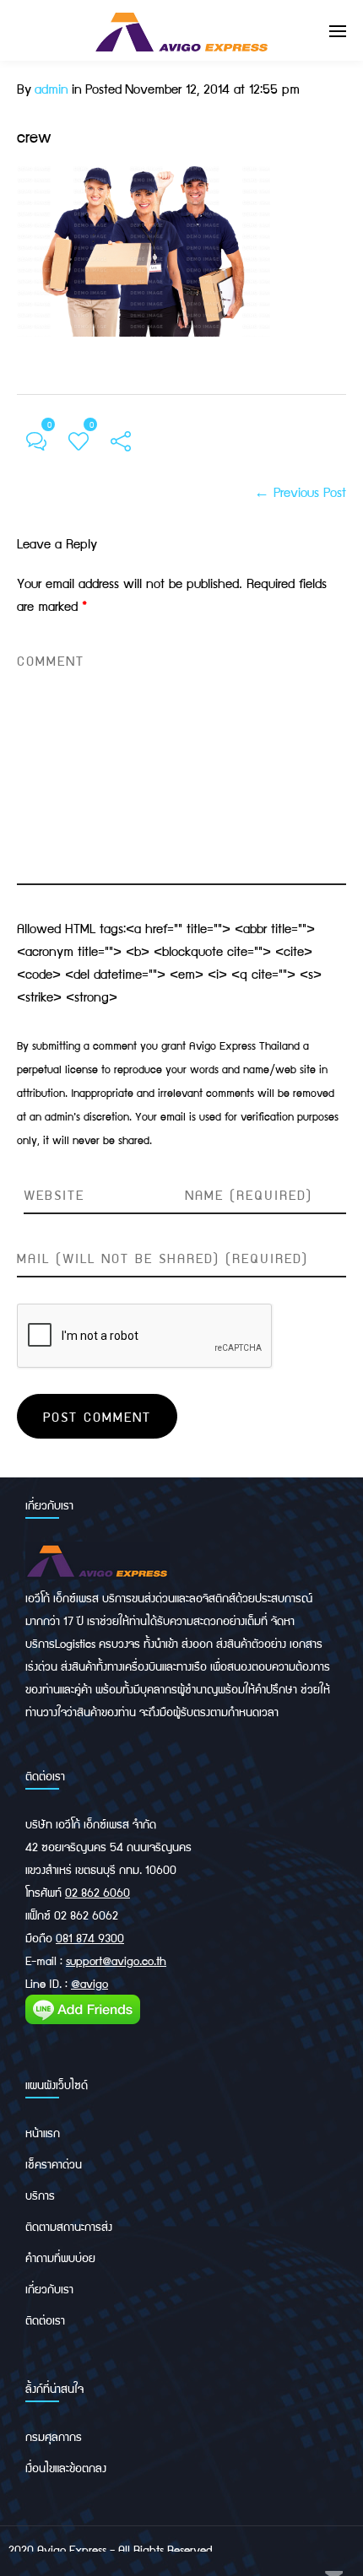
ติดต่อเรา (45, 2319)
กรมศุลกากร (54, 2436)
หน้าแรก (43, 2132)
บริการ (40, 2195)
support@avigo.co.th (116, 1960)
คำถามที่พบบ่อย (60, 2257)
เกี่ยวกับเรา (49, 2288)
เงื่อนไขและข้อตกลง (66, 2467)
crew (34, 136)
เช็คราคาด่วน (54, 2163)
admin (51, 88)
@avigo (89, 1983)
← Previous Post (300, 491)
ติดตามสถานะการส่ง (69, 2226)
